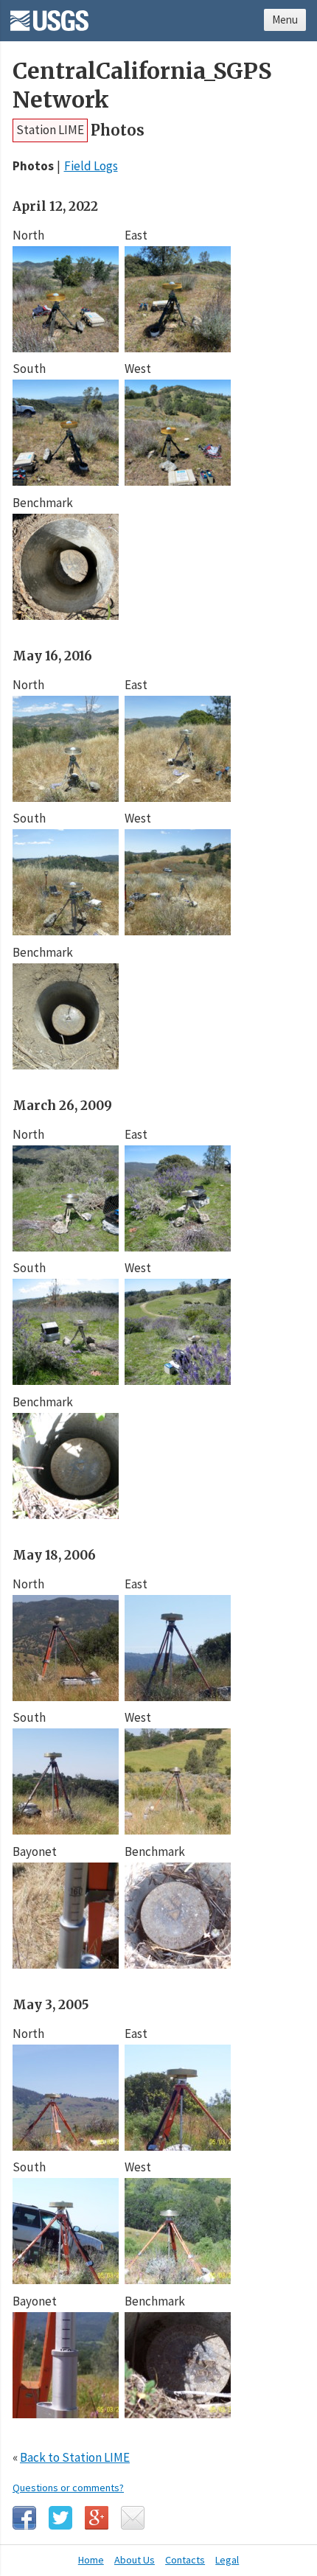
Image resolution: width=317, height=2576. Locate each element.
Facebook (24, 2518)
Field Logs (91, 166)
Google (97, 2518)
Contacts (185, 2560)
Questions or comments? (68, 2488)
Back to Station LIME (75, 2457)
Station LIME (50, 130)
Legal (227, 2560)
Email (133, 2518)
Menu (285, 20)
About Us (135, 2560)
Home (91, 2560)
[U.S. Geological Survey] (49, 15)
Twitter (60, 2518)
